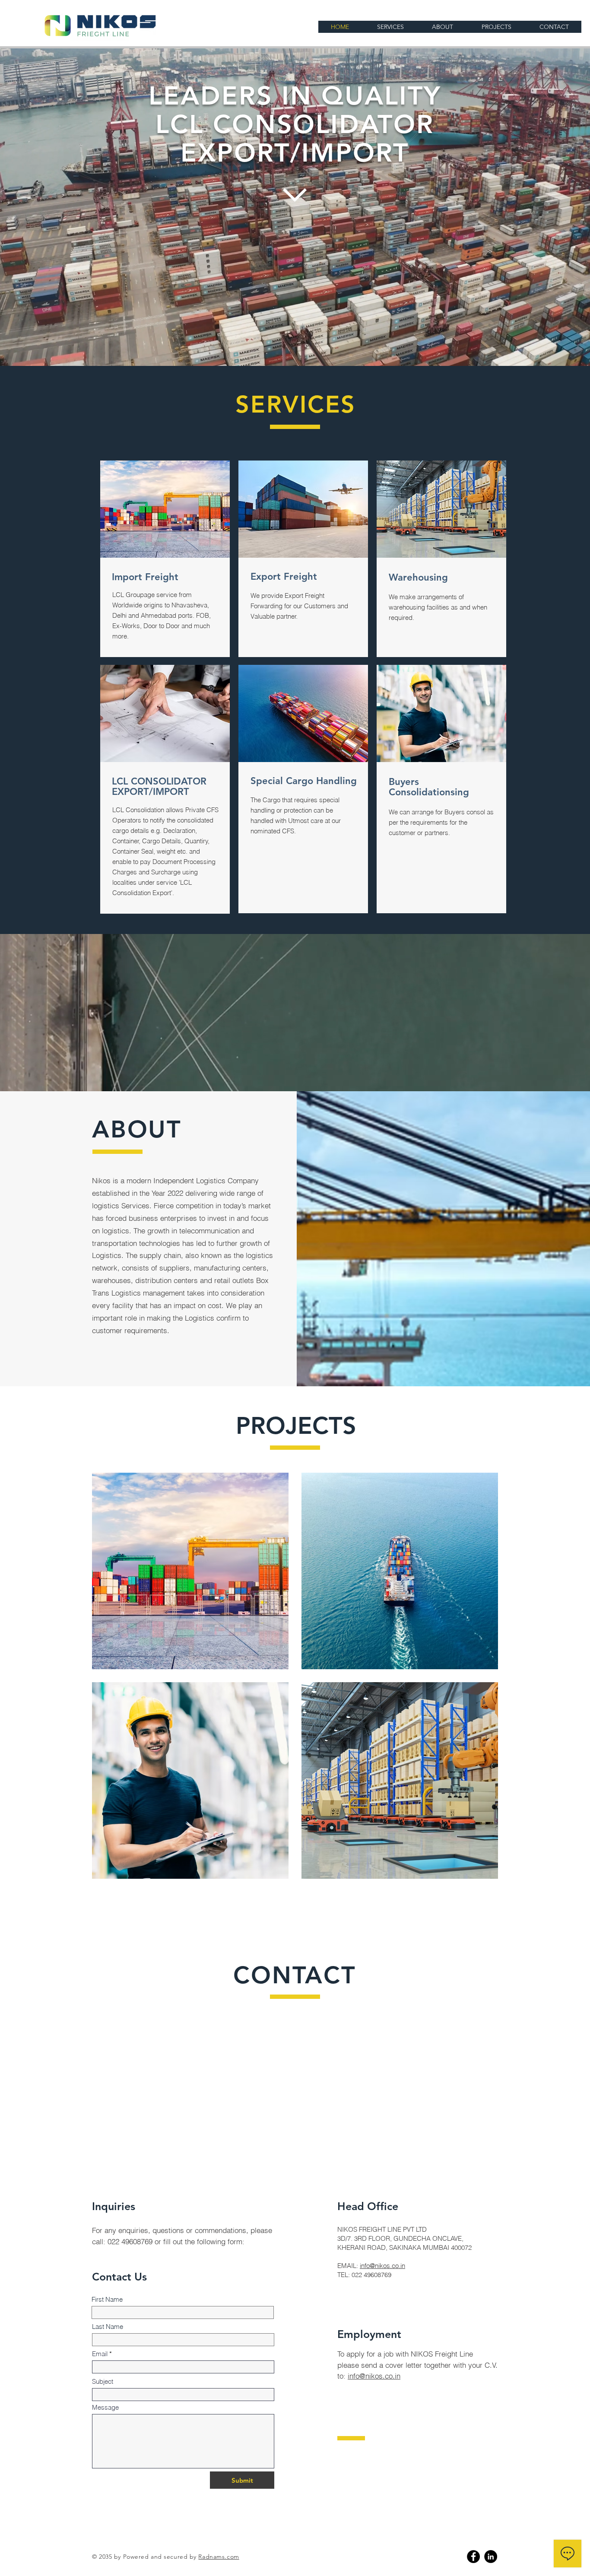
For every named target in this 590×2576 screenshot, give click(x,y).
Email (100, 2354)
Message (105, 2407)
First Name (107, 2299)
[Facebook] (473, 2557)
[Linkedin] (491, 2557)
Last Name (108, 2327)
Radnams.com (219, 2557)
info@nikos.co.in (382, 2266)
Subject (103, 2381)
